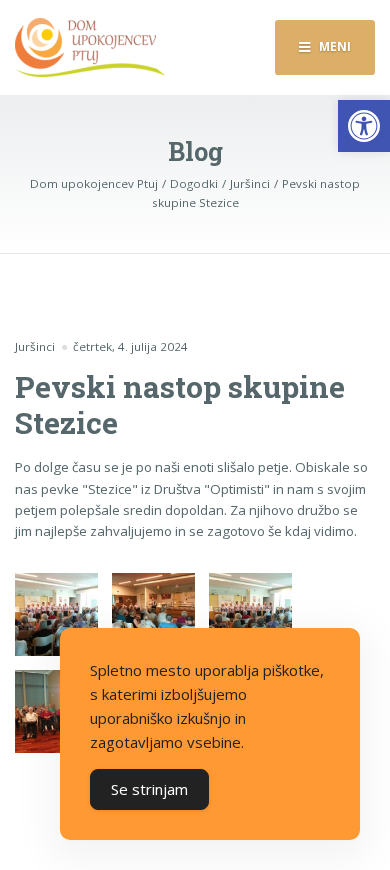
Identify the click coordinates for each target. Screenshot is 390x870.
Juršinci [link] (35, 346)
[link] (364, 126)
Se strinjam (149, 789)
